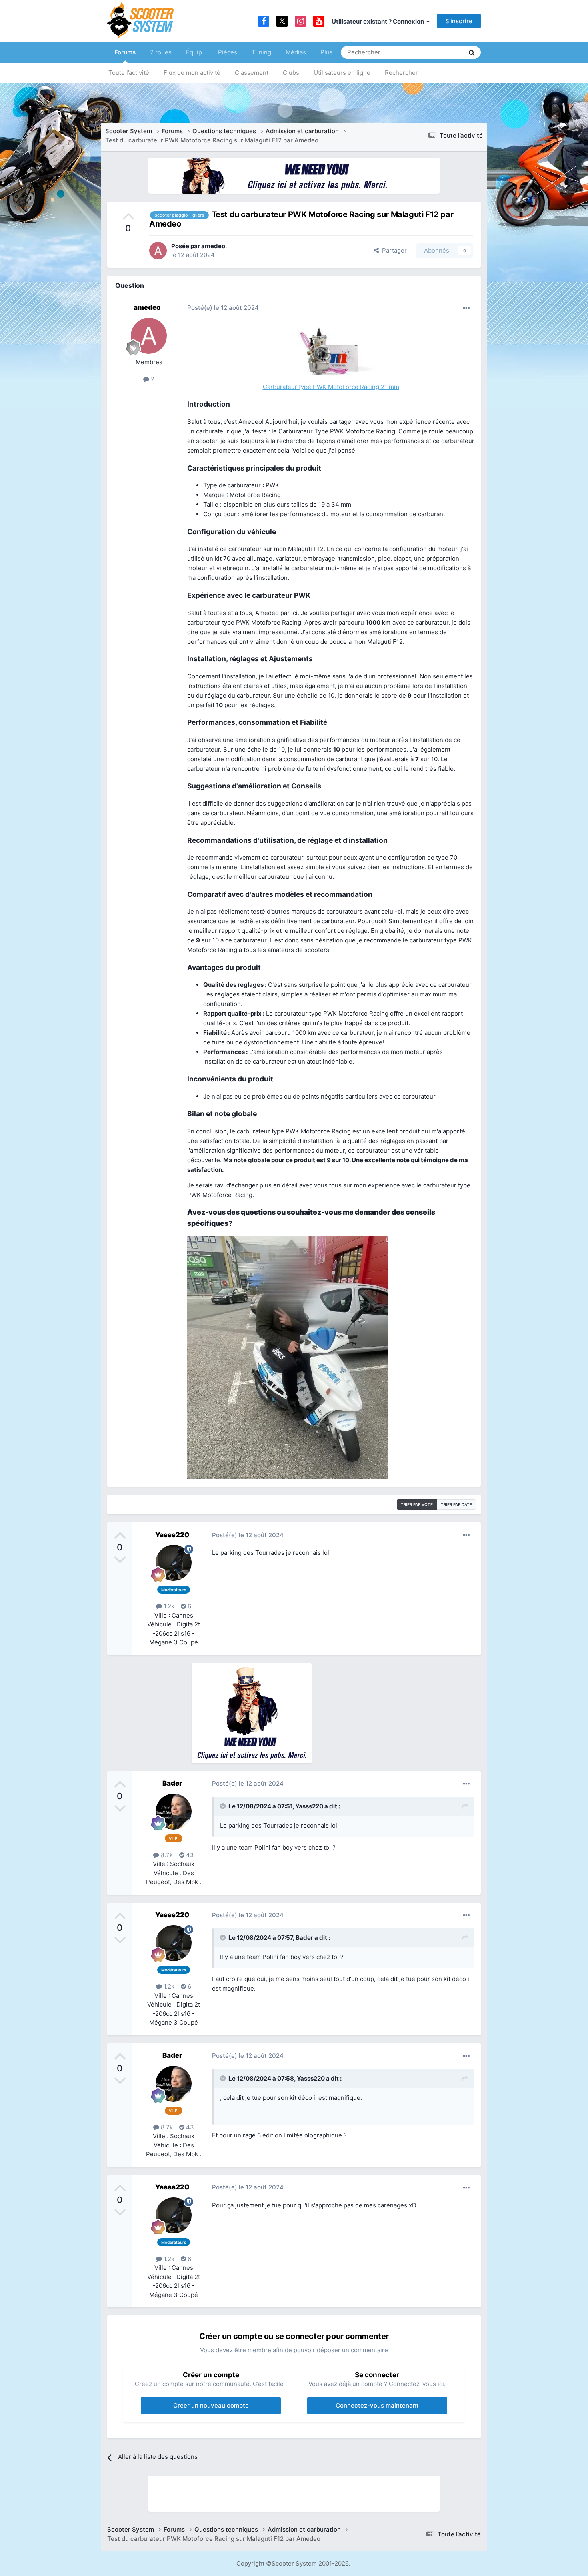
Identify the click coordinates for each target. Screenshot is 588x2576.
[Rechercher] (472, 52)
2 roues (161, 52)
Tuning (261, 52)
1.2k (168, 1606)
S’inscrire (459, 21)
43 (189, 1855)
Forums (125, 52)
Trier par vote (417, 1504)
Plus (327, 52)
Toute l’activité (129, 73)
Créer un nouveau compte (211, 2405)
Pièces (228, 52)
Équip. (195, 52)
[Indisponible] (287, 1357)
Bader (172, 1783)
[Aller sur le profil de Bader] (174, 1812)
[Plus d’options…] (466, 308)
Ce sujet (442, 52)
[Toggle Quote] (224, 1806)
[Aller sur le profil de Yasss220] (174, 1563)
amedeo (213, 246)
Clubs (291, 73)
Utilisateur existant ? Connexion (379, 21)
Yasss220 (172, 1535)
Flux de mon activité (192, 73)
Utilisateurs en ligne (342, 73)
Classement (252, 73)
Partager (393, 250)
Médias (296, 52)
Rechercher (401, 73)
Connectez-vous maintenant (377, 2405)
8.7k (166, 1855)
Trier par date (456, 1504)
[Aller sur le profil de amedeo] (158, 251)
